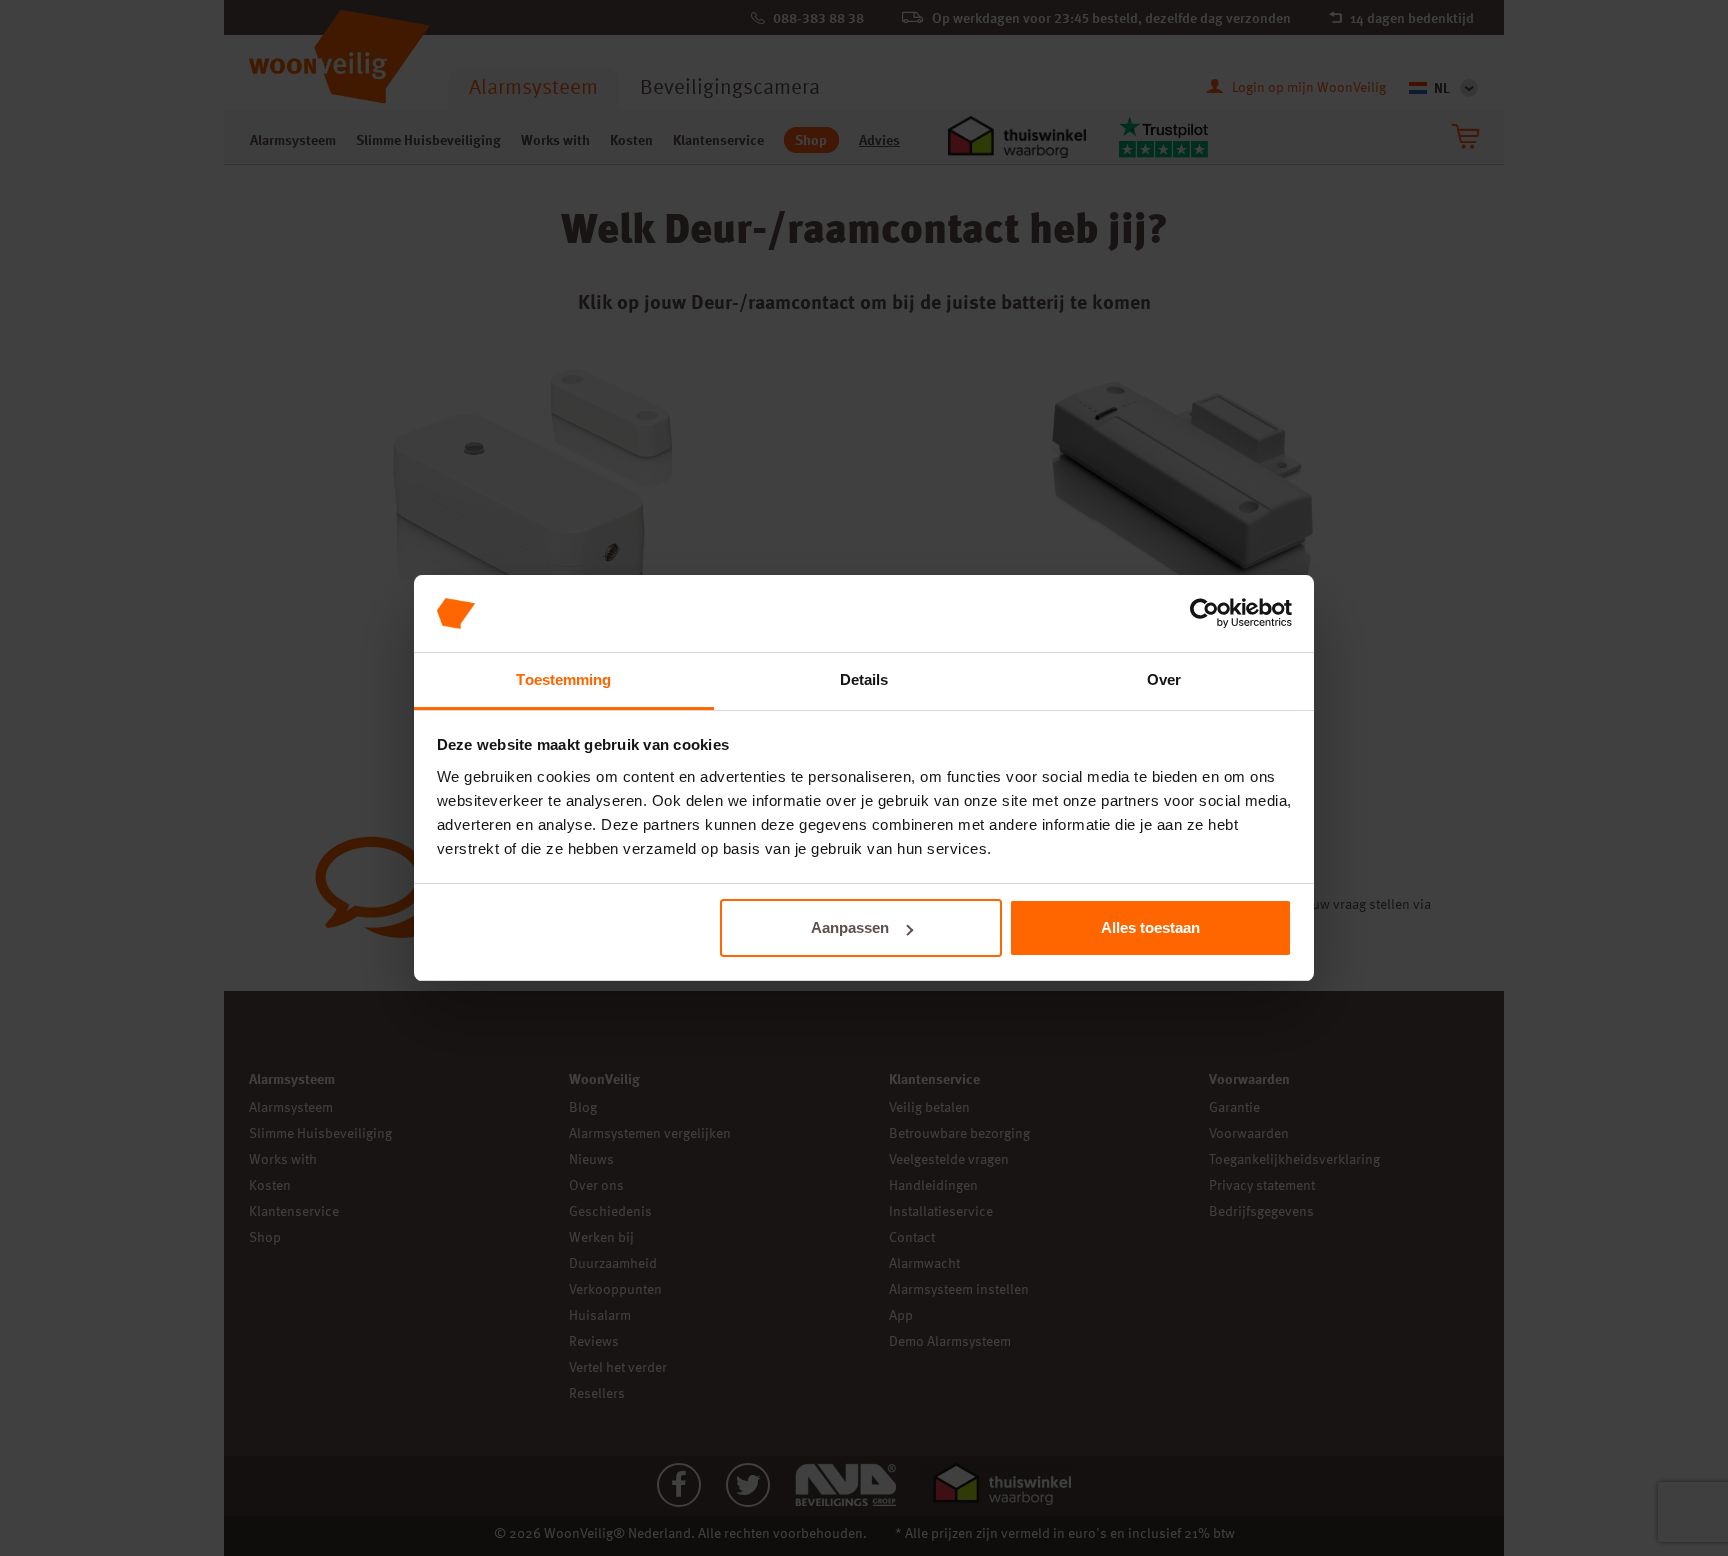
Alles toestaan (1150, 927)
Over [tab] (1164, 679)
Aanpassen (850, 927)
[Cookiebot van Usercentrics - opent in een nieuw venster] (1204, 614)
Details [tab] (864, 679)
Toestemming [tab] (563, 679)
